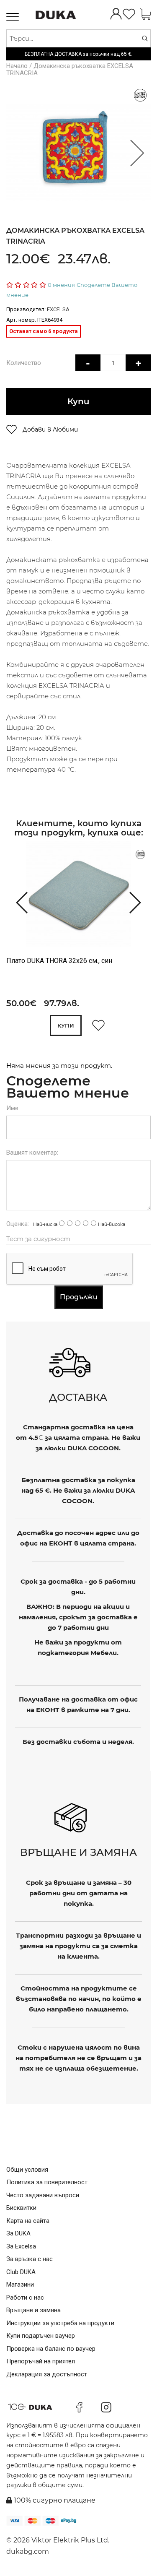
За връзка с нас (30, 2259)
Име (12, 1108)
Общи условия (27, 2170)
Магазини (20, 2285)
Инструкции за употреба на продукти (60, 2323)
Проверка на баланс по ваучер (51, 2349)
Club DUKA (21, 2272)
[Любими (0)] (129, 15)
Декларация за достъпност (47, 2374)
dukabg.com (28, 2551)
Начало (17, 66)
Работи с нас (25, 2298)
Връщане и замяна (33, 2310)
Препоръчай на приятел (41, 2361)
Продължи (79, 1297)
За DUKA (18, 2233)
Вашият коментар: (32, 1153)
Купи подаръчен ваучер (41, 2336)
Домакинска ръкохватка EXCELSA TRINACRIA (70, 69)
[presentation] (18, 902)
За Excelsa (21, 2246)
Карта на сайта (28, 2221)
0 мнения (61, 285)
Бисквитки (21, 2208)
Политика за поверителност (47, 2182)
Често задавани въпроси (43, 2195)
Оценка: (18, 1224)
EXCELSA (58, 309)
